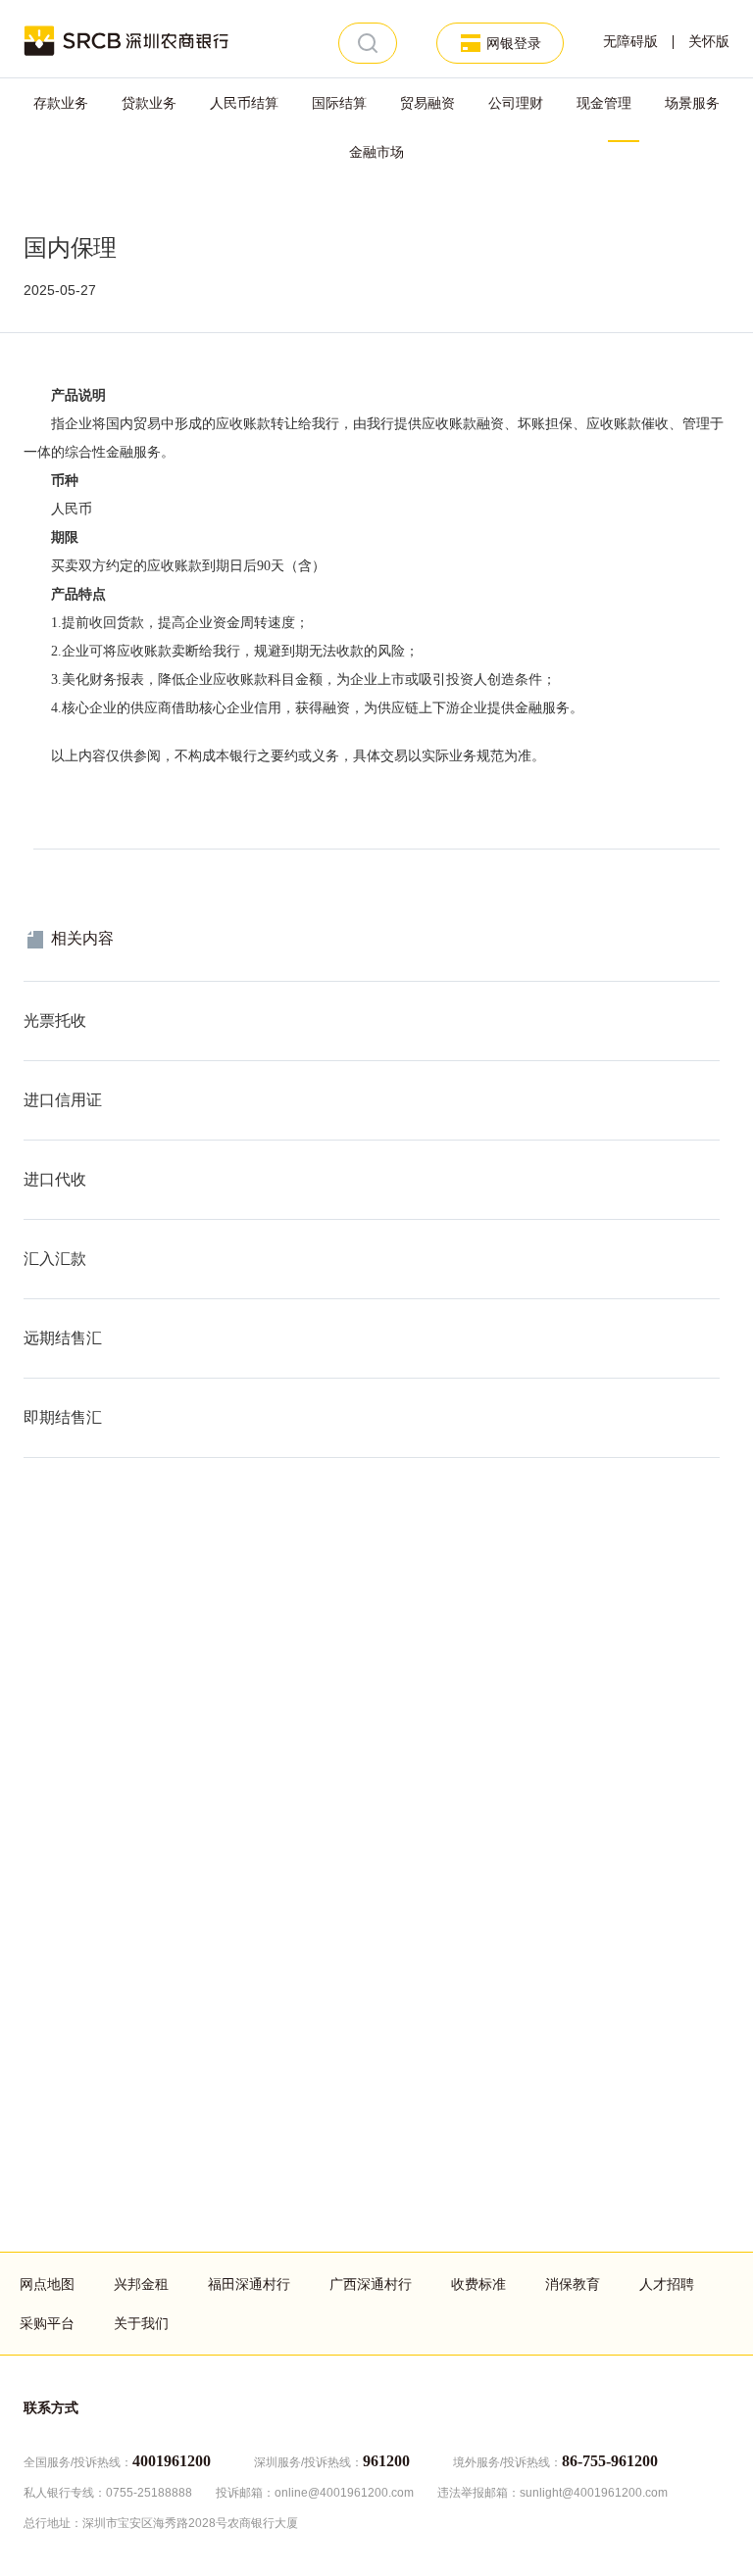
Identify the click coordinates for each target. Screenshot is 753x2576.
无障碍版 (630, 42)
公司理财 (516, 103)
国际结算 (339, 103)
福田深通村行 (249, 2284)
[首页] (127, 39)
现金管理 (604, 103)
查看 (37, 992)
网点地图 (47, 2284)
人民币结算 (244, 103)
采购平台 (47, 2323)
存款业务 (61, 103)
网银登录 (514, 43)
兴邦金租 (141, 2284)
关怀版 (709, 42)
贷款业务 (149, 103)
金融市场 (376, 152)
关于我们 (141, 2323)
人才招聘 (667, 2284)
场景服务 (692, 103)
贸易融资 (427, 103)
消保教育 (573, 2284)
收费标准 (478, 2284)
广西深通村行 (371, 2284)
